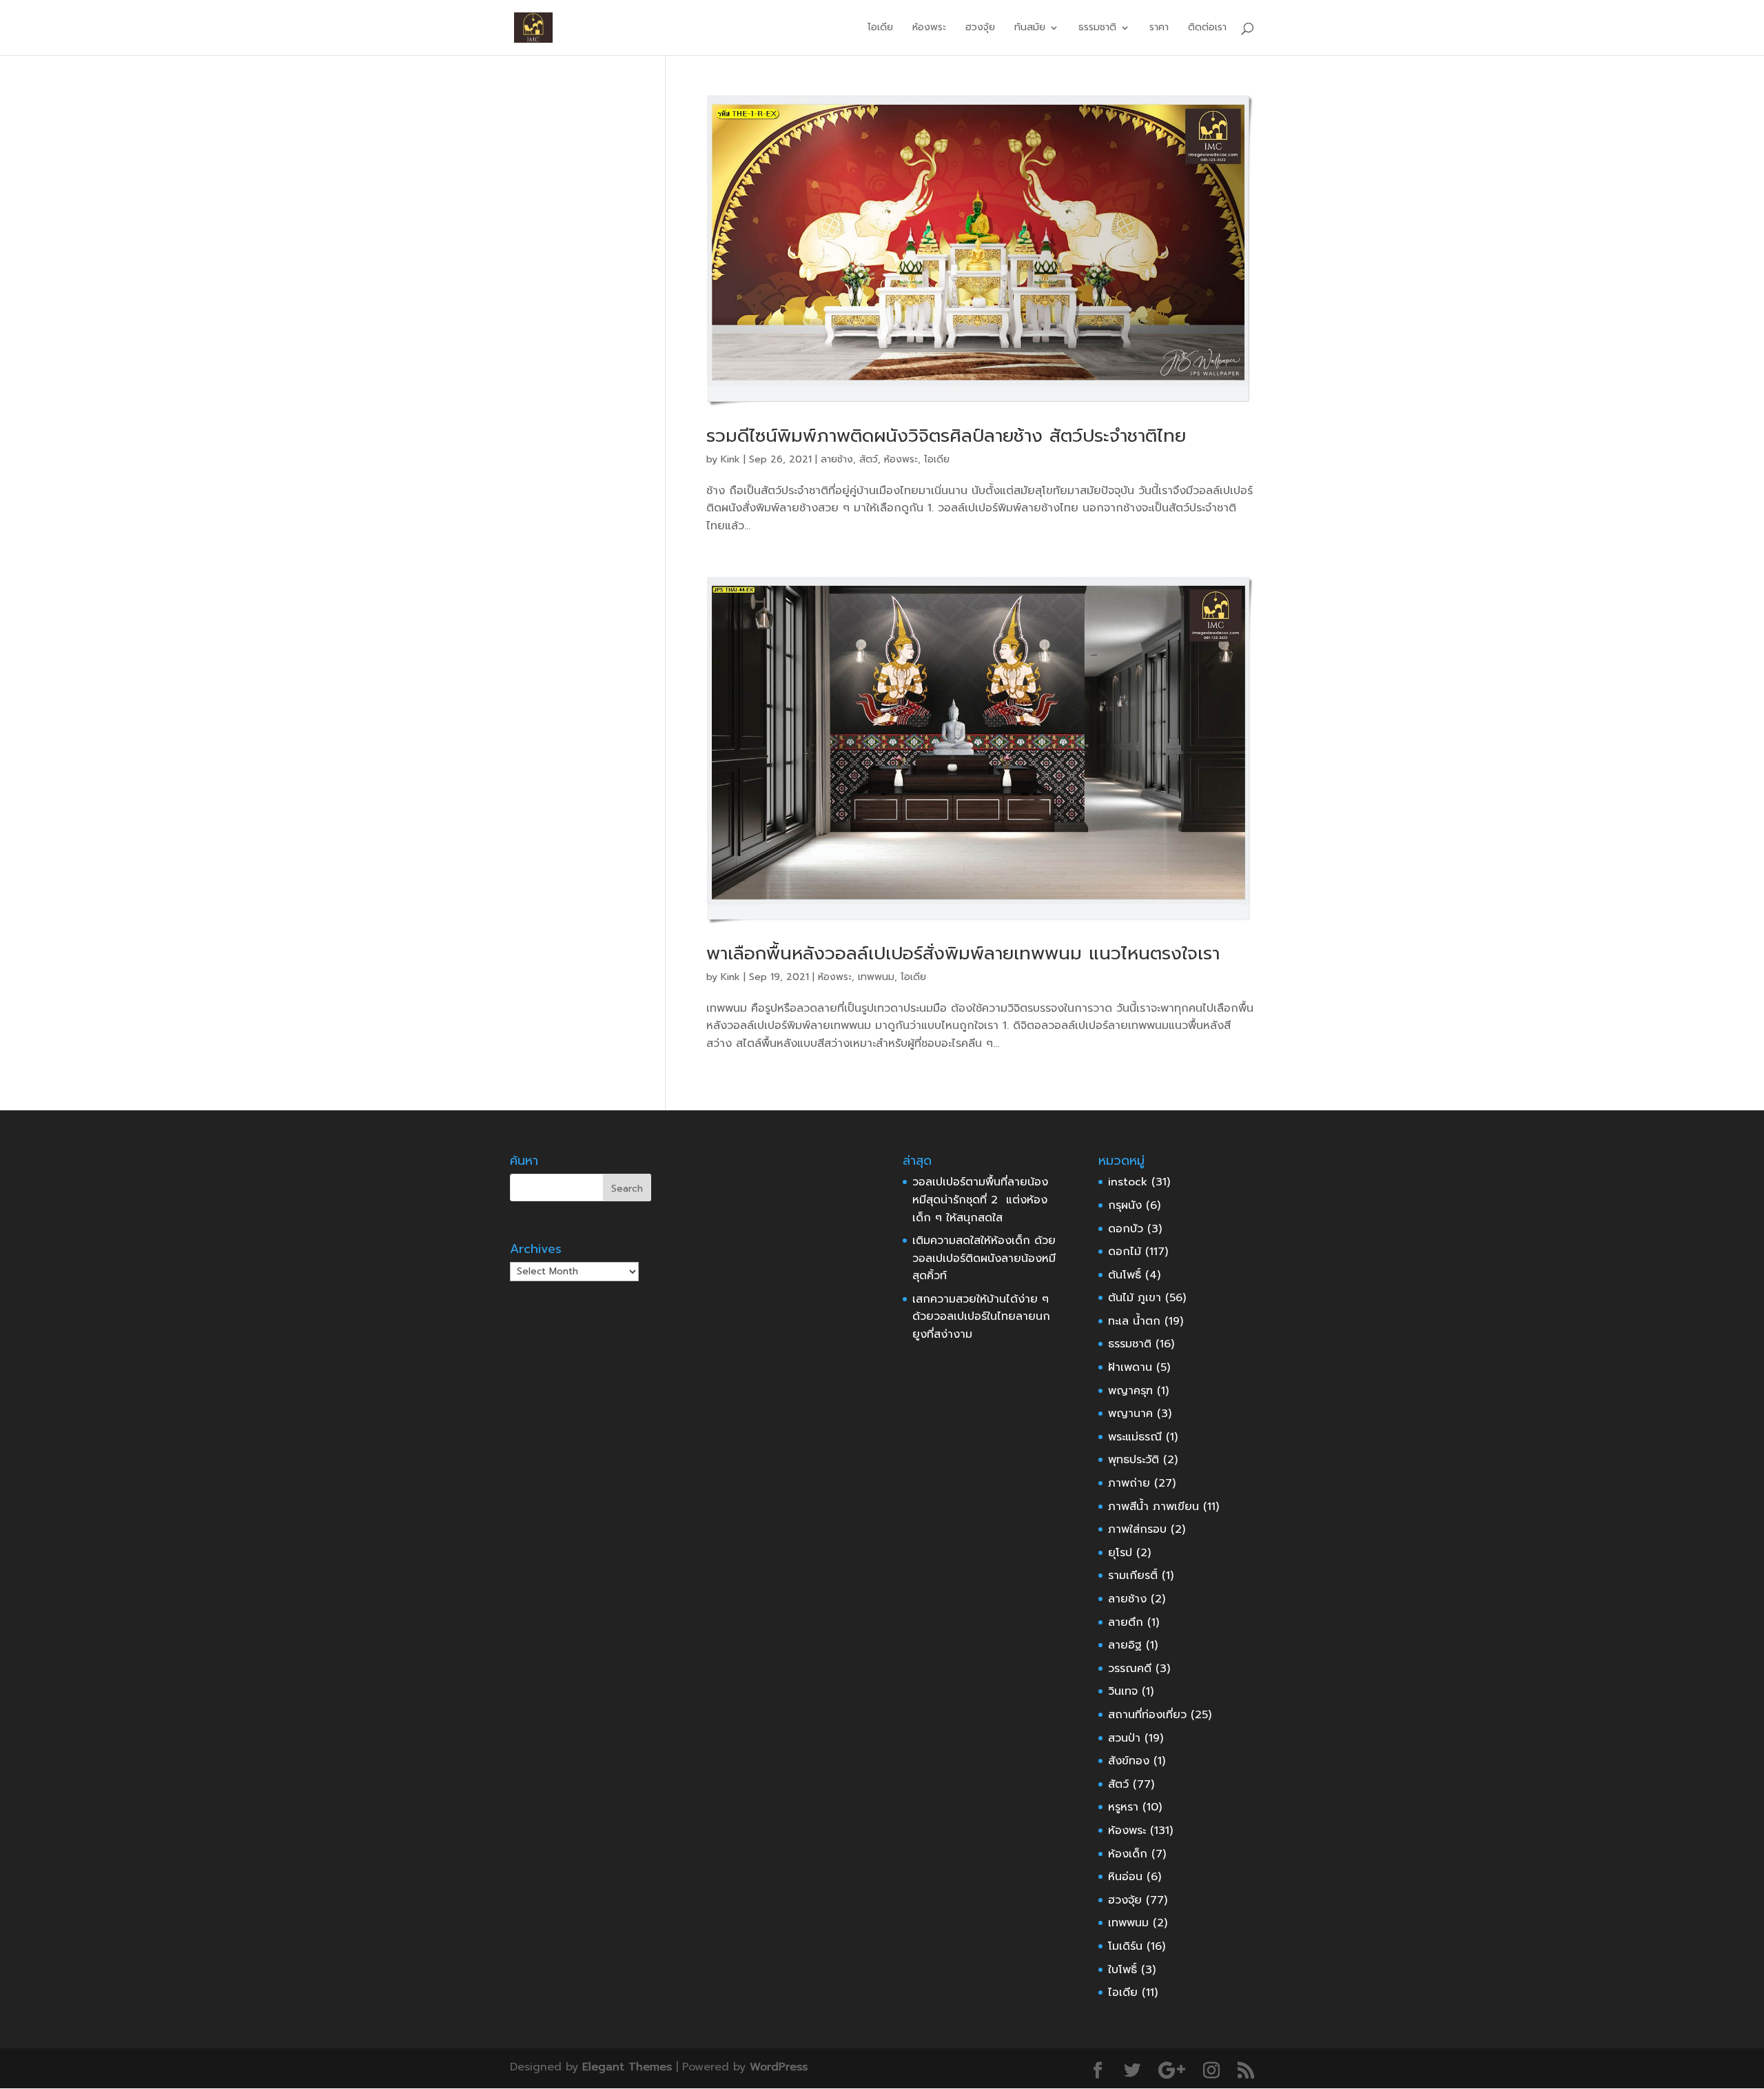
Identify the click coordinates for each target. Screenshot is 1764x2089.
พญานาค (1130, 1414)
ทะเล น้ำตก (1134, 1321)
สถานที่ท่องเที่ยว (1147, 1715)
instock (1128, 1182)
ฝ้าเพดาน (1130, 1367)
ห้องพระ (929, 29)
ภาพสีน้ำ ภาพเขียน (1153, 1507)
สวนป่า (1124, 1738)
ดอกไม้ (1125, 1252)
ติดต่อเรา (1207, 29)
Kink (730, 459)
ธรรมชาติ (1130, 1344)
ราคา (1159, 29)
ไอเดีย (880, 29)
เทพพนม (876, 977)
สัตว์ (869, 459)
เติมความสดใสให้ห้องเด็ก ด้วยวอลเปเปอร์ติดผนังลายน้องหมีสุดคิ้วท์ (984, 1258)
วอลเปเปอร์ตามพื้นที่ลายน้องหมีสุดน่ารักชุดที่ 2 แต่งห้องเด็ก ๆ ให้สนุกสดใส (980, 1200)
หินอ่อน (1125, 1877)
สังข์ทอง (1129, 1761)
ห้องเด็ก (1128, 1854)
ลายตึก (1126, 1622)
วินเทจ (1123, 1691)
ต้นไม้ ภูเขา (1135, 1298)
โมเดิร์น (1125, 1946)
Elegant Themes (627, 2067)
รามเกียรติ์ (1133, 1576)
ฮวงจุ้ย (980, 29)
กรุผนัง (1125, 1205)
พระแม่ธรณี (1135, 1437)
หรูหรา (1123, 1807)
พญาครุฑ (1130, 1391)
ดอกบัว (1126, 1229)
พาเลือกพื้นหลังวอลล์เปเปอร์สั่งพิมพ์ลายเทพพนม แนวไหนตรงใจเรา (963, 954)
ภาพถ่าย (1129, 1483)
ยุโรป (1120, 1553)
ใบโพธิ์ (1122, 1970)
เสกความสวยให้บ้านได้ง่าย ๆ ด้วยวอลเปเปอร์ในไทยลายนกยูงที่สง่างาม (981, 1317)
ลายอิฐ (1125, 1645)
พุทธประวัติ (1134, 1460)
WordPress (779, 2067)
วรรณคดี (1130, 1669)
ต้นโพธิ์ (1125, 1275)
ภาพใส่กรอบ (1137, 1529)
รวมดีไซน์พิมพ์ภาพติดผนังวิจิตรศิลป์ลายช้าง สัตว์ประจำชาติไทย (946, 436)
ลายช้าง (837, 459)
